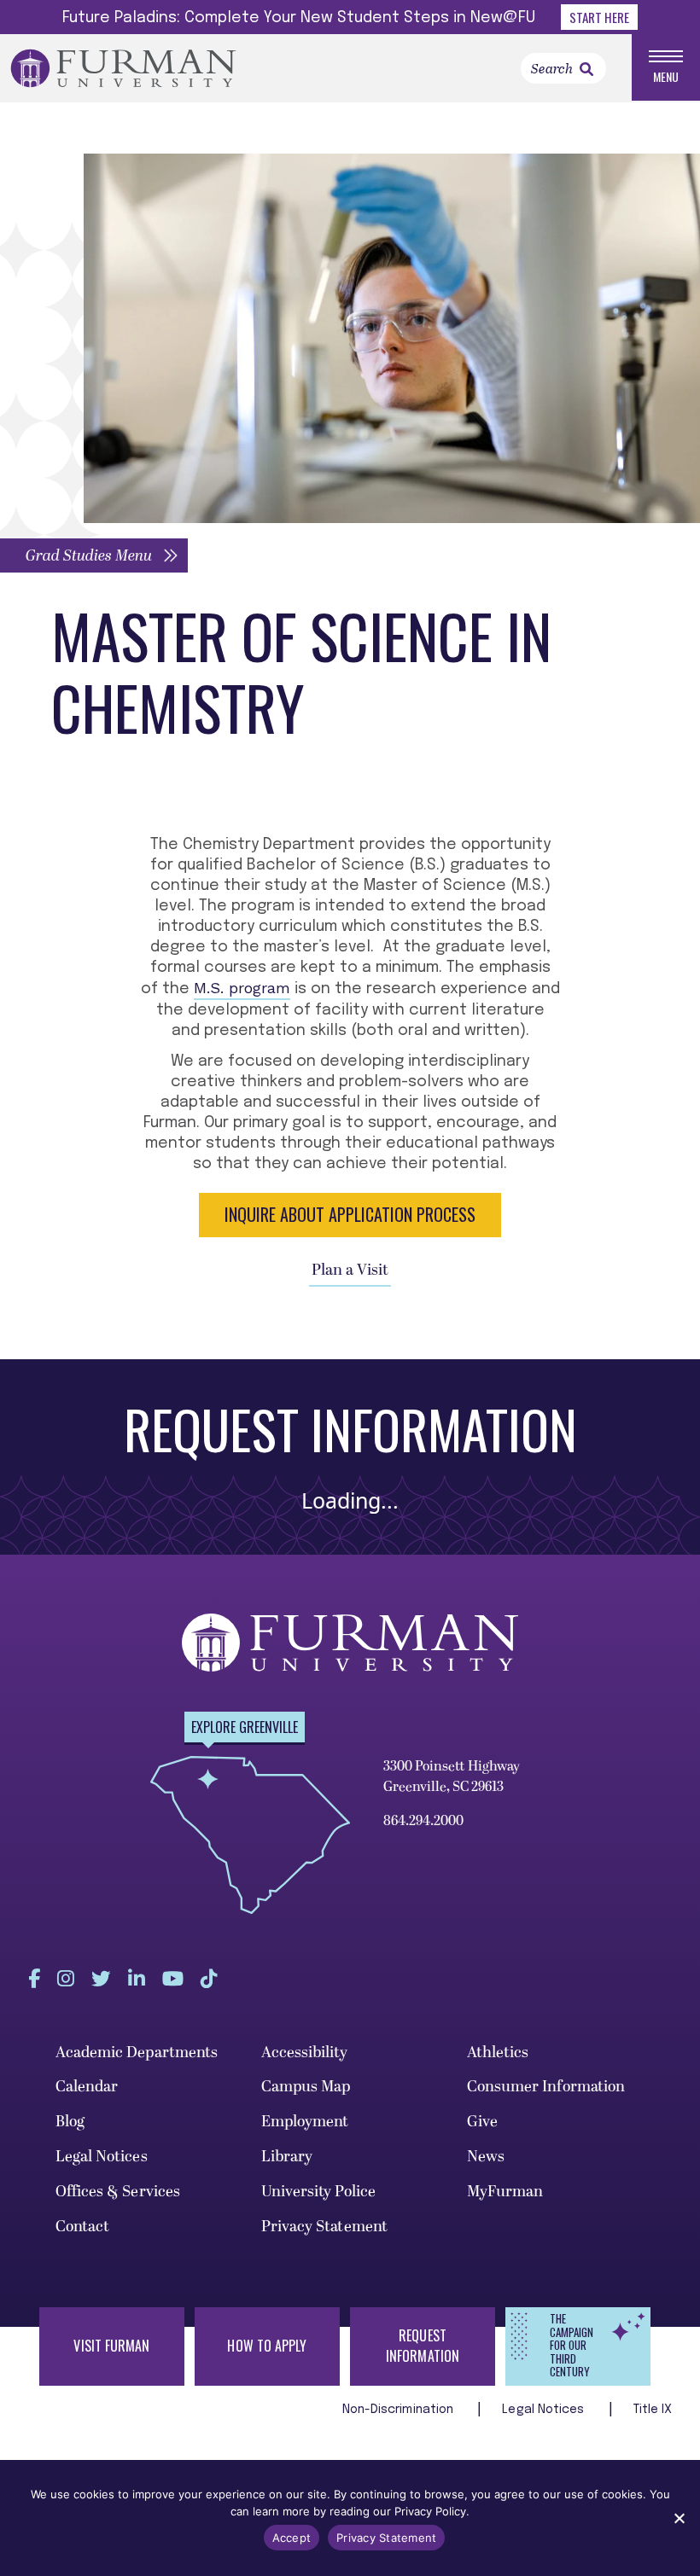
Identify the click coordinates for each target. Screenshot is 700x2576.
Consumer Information (546, 2087)
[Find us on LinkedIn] (137, 1979)
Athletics (498, 2053)
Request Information (423, 2346)
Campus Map (306, 2087)
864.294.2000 (423, 1821)
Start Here (599, 17)
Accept (292, 2538)
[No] (679, 2518)
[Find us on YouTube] (173, 1979)
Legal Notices (102, 2157)
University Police (319, 2192)
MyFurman (505, 2192)
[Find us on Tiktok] (209, 1979)
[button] (94, 555)
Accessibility (304, 2053)
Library (287, 2157)
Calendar (87, 2087)
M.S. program (242, 988)
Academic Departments (137, 2053)
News (486, 2157)
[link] (586, 69)
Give (482, 2122)
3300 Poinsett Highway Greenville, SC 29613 (452, 1776)
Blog (70, 2122)
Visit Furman (111, 2346)
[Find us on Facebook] (34, 1979)
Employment (305, 2122)
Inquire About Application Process (350, 1214)
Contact (83, 2227)
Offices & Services (118, 2192)
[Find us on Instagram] (66, 1979)
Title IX (653, 2410)
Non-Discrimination (400, 2410)
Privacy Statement (325, 2227)
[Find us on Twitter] (101, 1979)
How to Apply (267, 2346)
